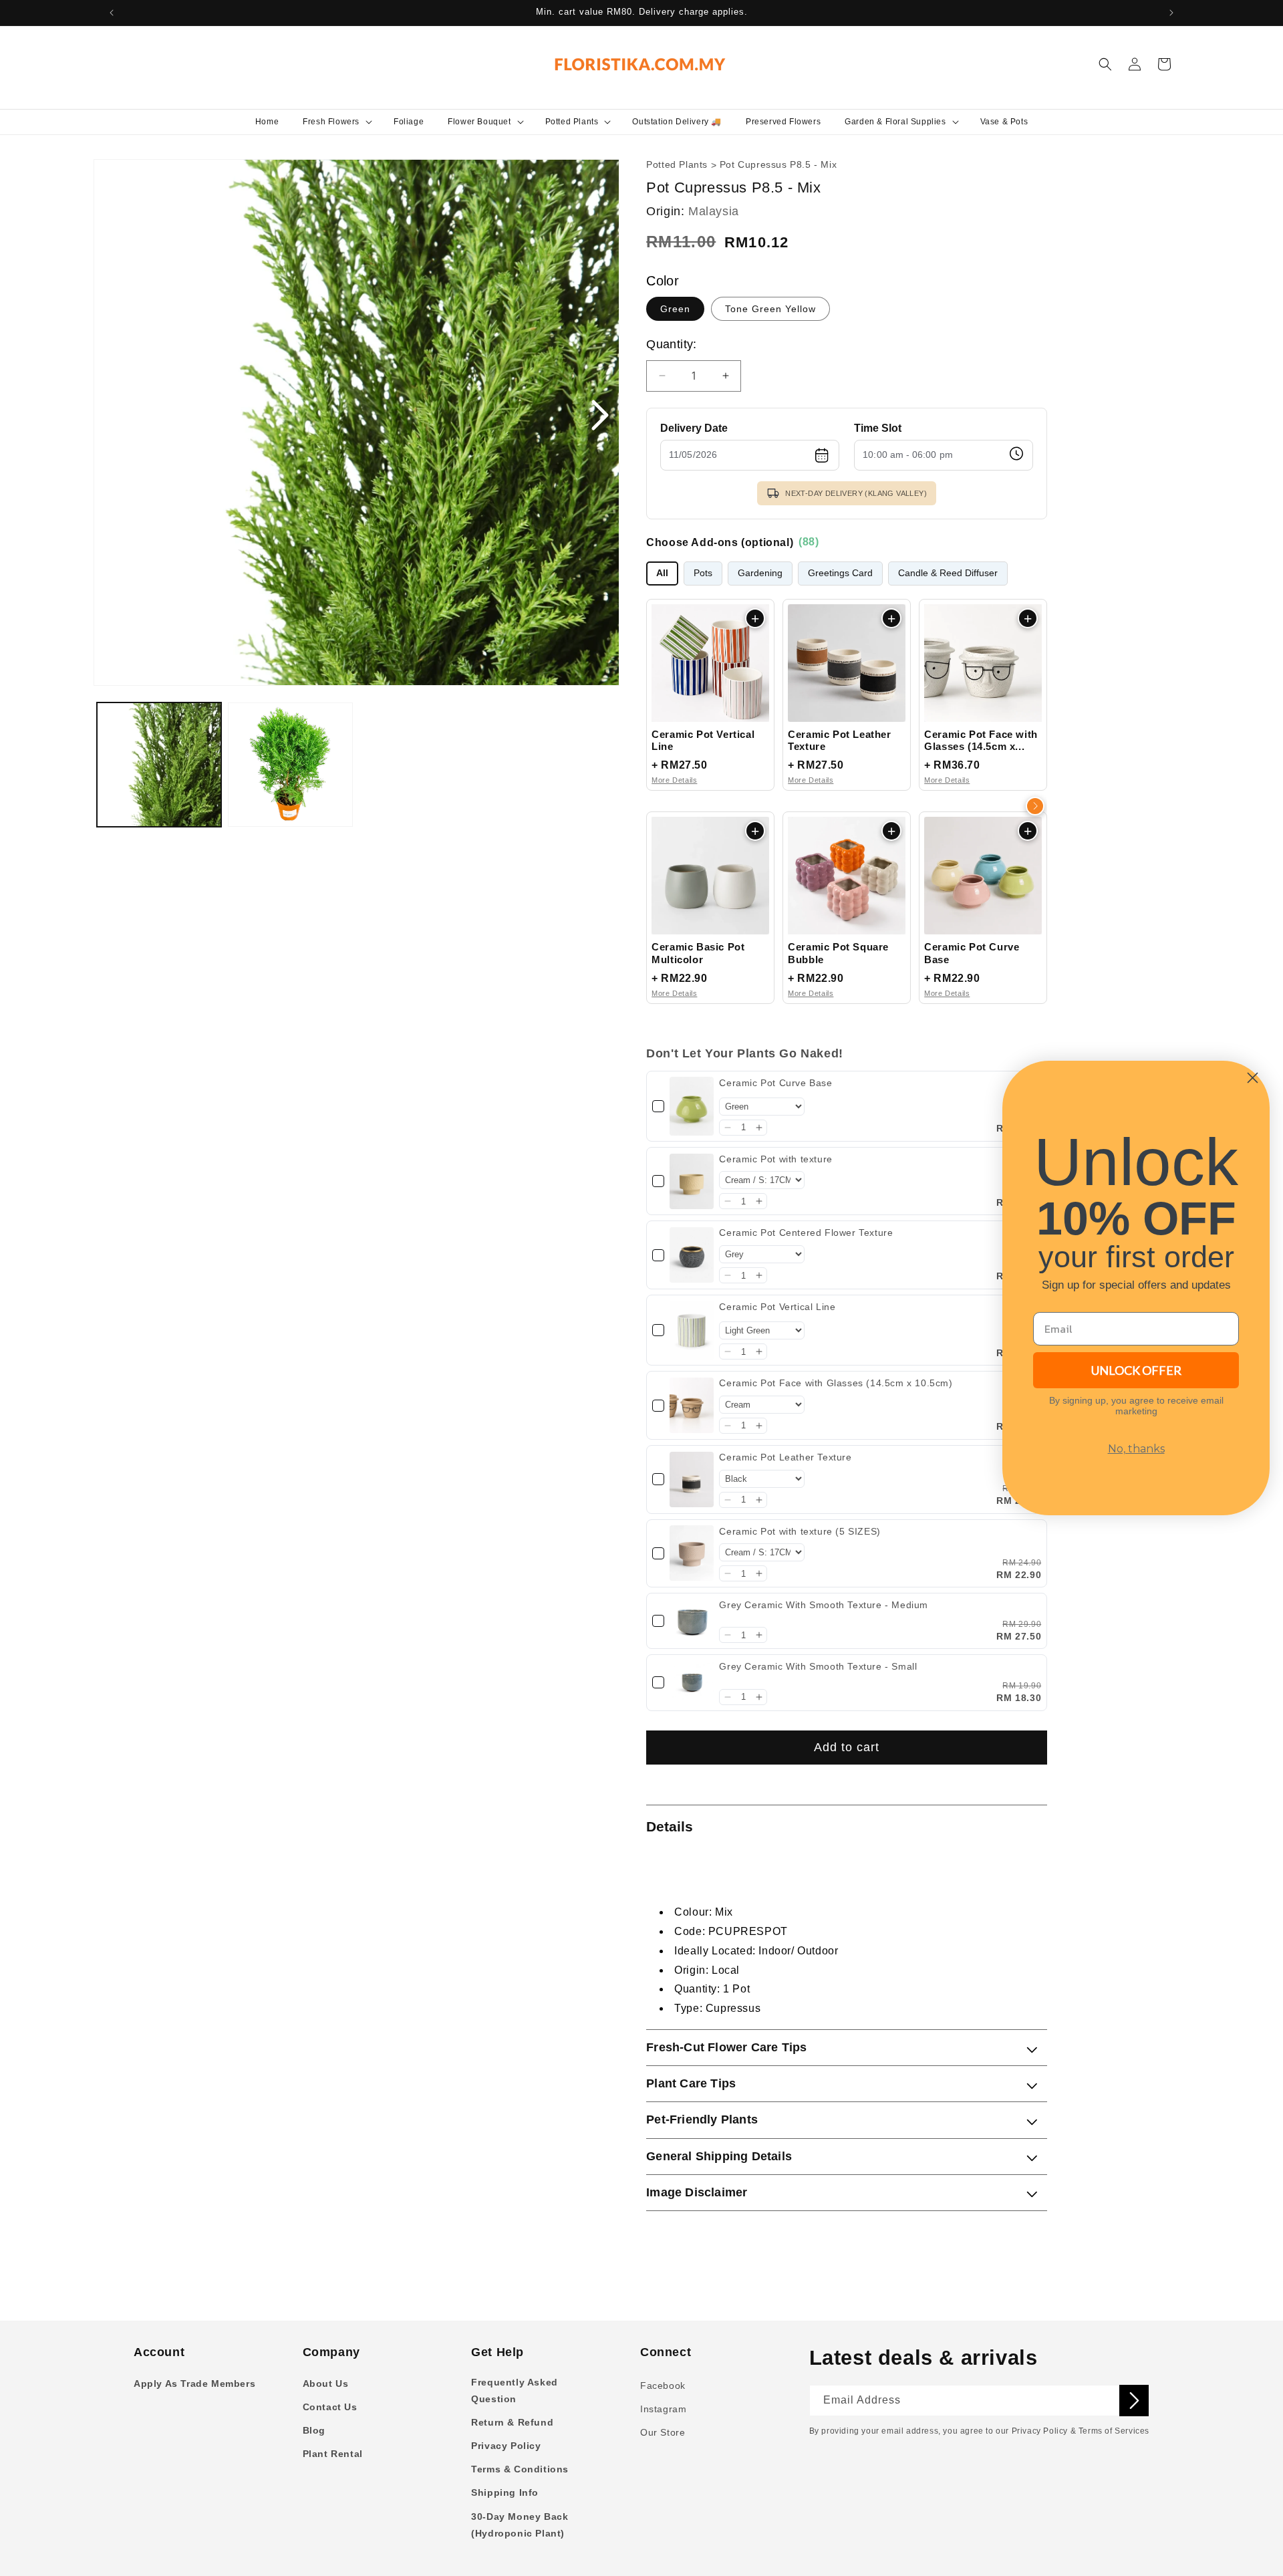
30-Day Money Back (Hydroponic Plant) (520, 2525)
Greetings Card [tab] (840, 573)
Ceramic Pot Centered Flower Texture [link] (806, 1233)
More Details (674, 780)
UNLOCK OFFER (1136, 1370)
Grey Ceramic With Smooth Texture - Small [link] (818, 1666)
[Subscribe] (1134, 2401)
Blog (314, 2430)
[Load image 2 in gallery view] (290, 765)
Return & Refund (512, 2422)
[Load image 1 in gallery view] (159, 765)
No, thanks (1136, 1449)
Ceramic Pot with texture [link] (775, 1159)
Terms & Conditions (520, 2469)
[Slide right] (599, 416)
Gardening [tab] (760, 573)
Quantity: (672, 344)
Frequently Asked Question (515, 2391)
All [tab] (662, 573)
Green (675, 309)
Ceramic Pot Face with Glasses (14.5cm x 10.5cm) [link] (836, 1383)
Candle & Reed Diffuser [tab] (948, 573)
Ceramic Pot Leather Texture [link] (785, 1457)
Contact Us (330, 2407)
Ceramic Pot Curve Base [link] (775, 1083)
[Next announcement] (1171, 13)
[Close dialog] (1253, 1078)
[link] (692, 1106)
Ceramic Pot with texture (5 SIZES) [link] (800, 1531)
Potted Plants (677, 165)
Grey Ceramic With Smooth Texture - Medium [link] (824, 1605)
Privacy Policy (506, 2446)
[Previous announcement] (112, 13)
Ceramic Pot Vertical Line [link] (777, 1307)
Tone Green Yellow (770, 309)
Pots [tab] (703, 573)
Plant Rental (333, 2454)
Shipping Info (505, 2492)
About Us (326, 2384)
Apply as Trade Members (194, 2384)
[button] (336, 122)
